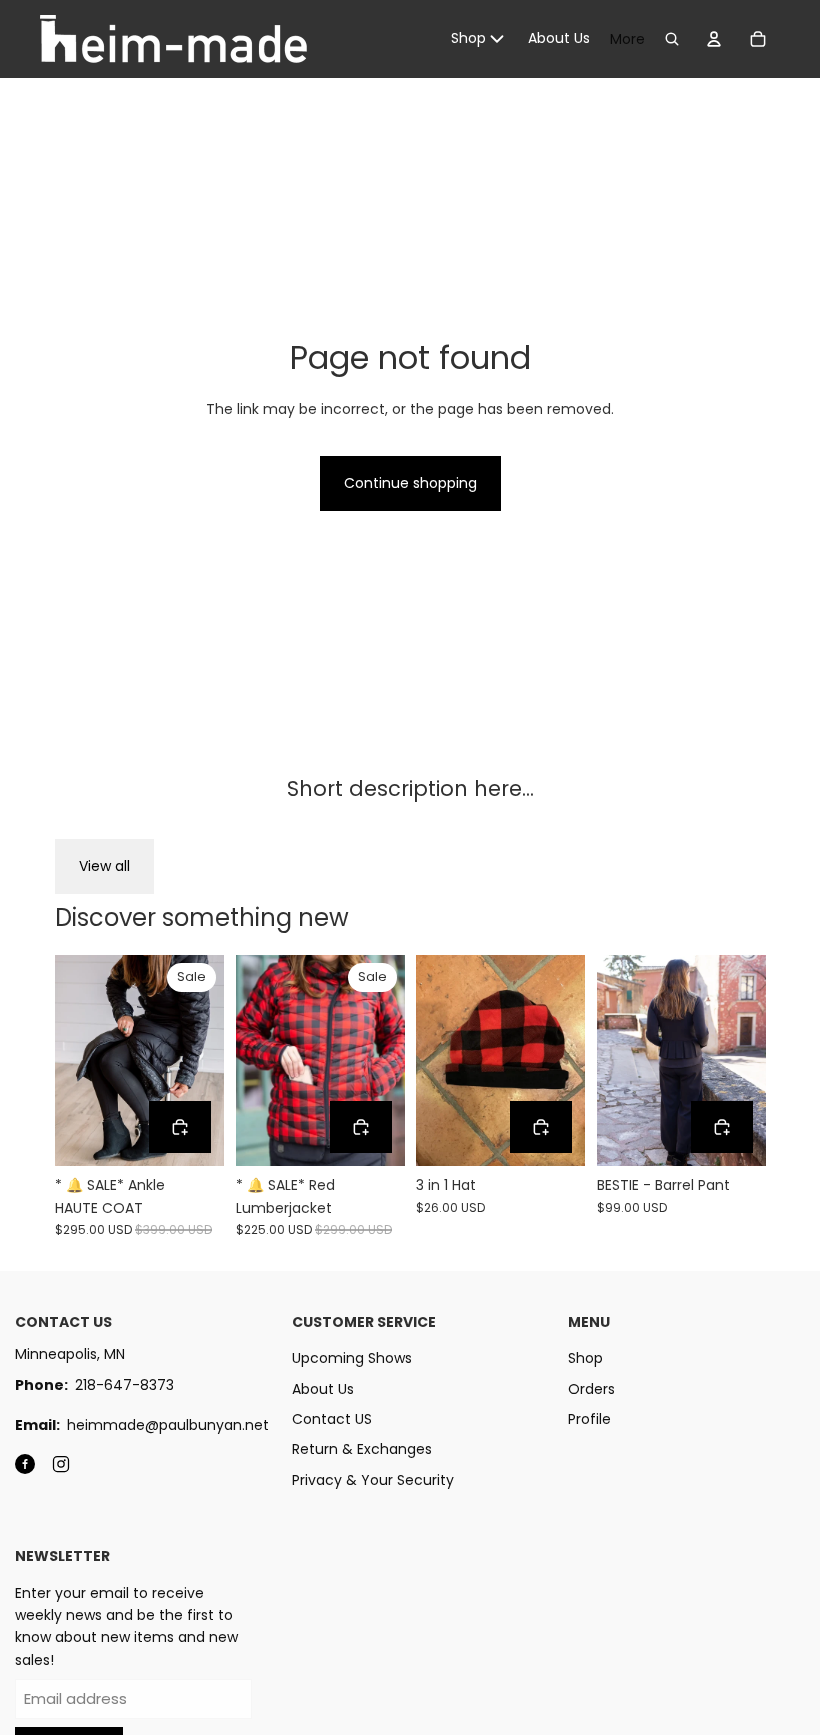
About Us (323, 1389)
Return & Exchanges (362, 1449)
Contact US (332, 1419)
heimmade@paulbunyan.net (168, 1425)
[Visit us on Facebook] (25, 1464)
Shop (585, 1358)
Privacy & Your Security (373, 1480)
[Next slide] (207, 1060)
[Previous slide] (70, 1060)
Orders (591, 1389)
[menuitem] (479, 39)
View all (104, 866)
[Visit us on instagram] (61, 1464)
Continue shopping (410, 483)
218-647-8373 (124, 1385)
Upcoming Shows (352, 1358)
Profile (589, 1419)
